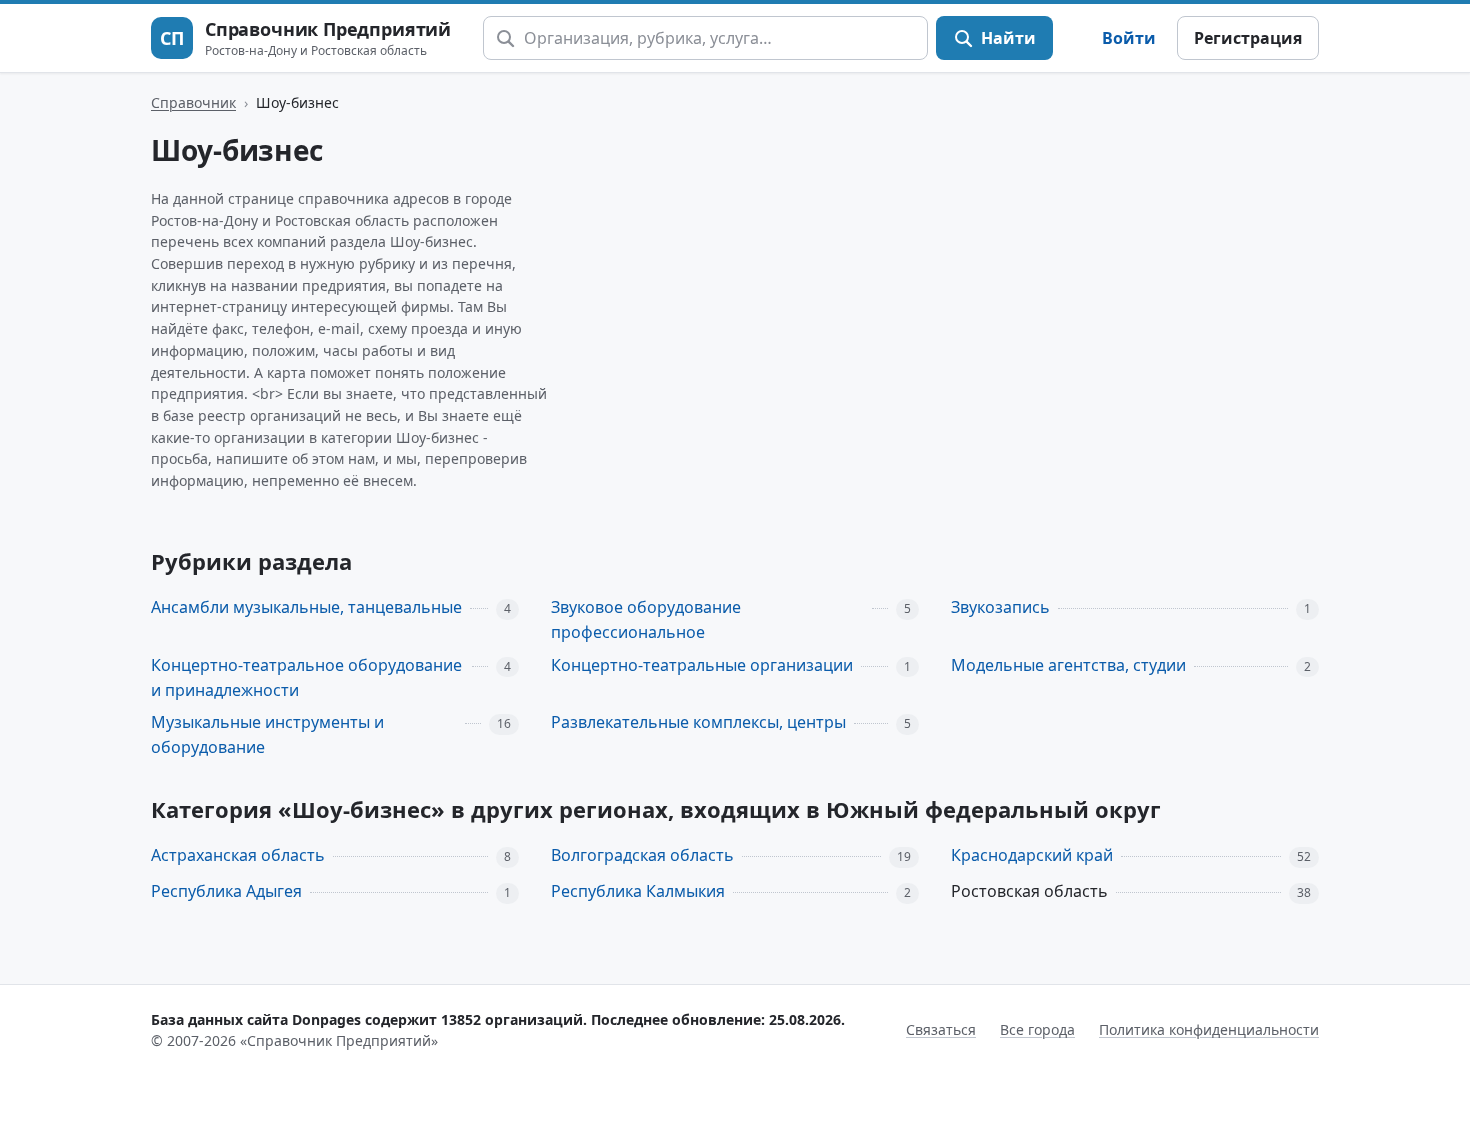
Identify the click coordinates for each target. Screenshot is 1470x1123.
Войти (1129, 38)
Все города (1037, 1029)
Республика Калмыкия (638, 891)
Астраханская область (238, 855)
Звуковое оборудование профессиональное (646, 619)
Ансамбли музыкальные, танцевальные (306, 607)
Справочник (193, 102)
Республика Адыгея (226, 891)
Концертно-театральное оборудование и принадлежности (306, 677)
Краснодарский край (1032, 855)
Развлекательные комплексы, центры (698, 722)
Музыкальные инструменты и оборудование (267, 734)
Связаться (941, 1029)
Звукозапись (1000, 607)
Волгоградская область (642, 855)
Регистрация (1248, 38)
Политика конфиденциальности (1209, 1029)
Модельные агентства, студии (1068, 665)
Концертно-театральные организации (702, 665)
